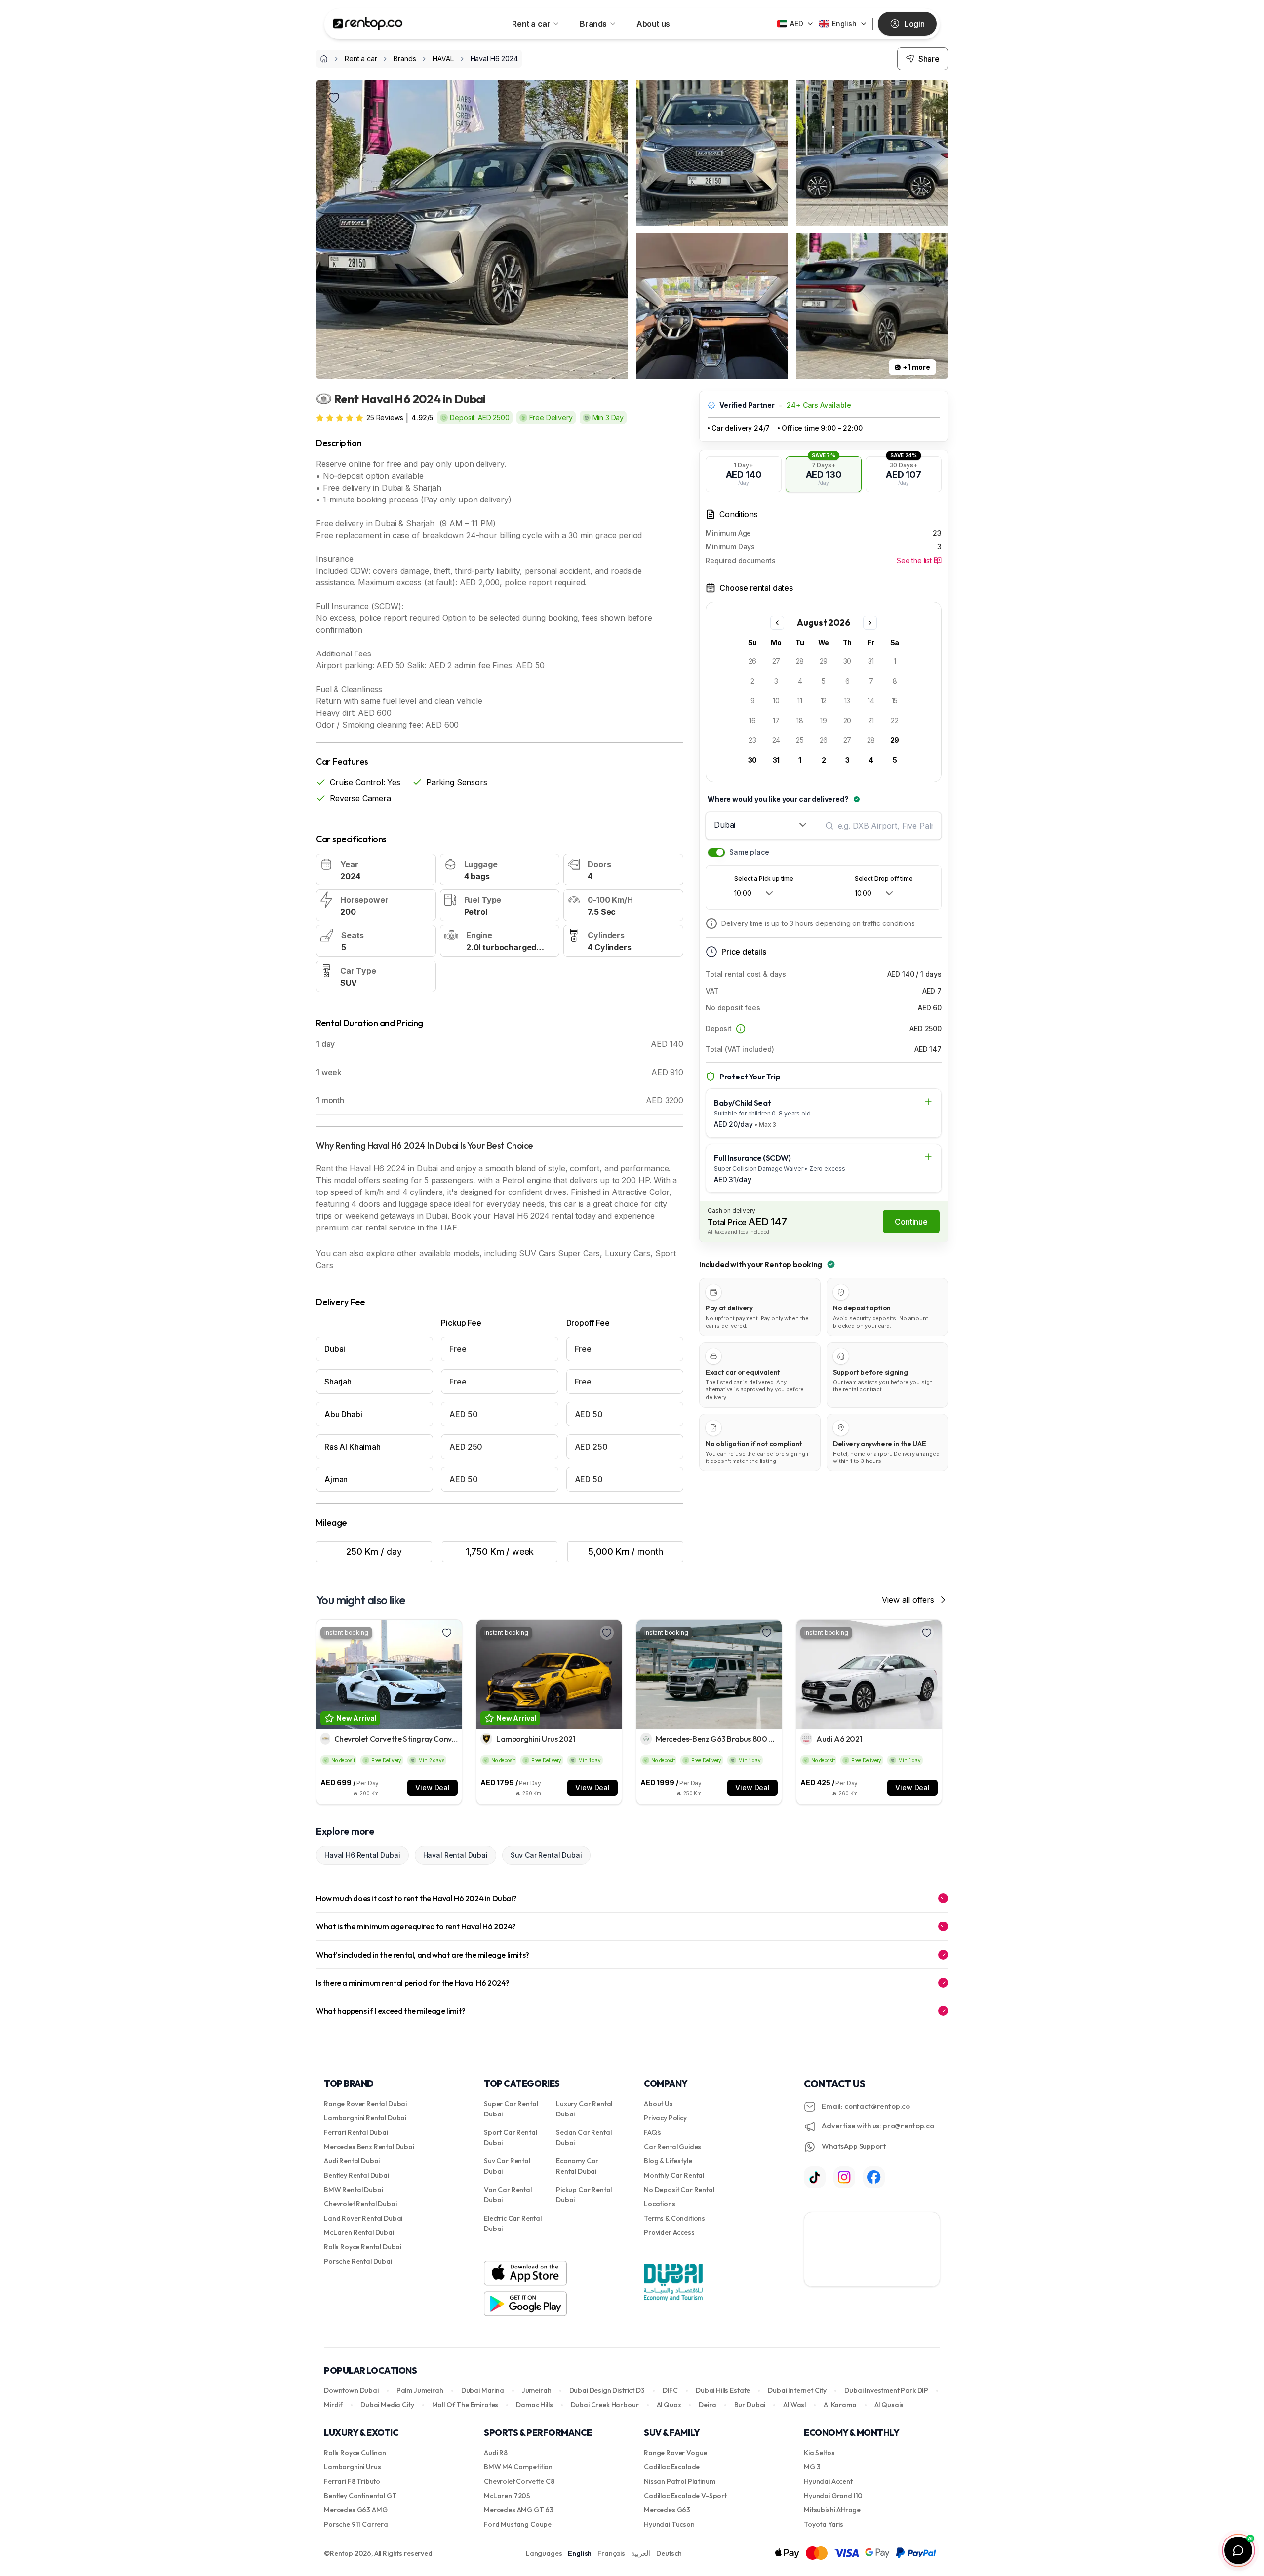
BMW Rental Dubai (353, 2190)
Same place (749, 852)
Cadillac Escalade (672, 2467)
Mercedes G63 (667, 2510)
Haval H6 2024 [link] (494, 58)
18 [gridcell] (800, 720)
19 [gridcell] (824, 720)
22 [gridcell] (895, 720)
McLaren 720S (507, 2496)
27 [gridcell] (776, 661)
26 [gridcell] (753, 661)
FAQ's (652, 2132)
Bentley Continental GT (360, 2496)
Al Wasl (794, 2405)
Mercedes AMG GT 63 (519, 2510)
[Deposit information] (741, 1029)
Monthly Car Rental (674, 2175)
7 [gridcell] (871, 681)
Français (611, 2553)
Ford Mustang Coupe (518, 2524)
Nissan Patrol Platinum (679, 2481)
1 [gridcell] (895, 661)
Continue (911, 1222)
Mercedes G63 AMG (355, 2510)
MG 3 (812, 2467)
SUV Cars (537, 1253)
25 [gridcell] (800, 740)
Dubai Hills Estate (723, 2390)
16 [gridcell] (752, 720)
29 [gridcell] (824, 661)
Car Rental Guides (672, 2147)
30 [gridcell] (848, 661)
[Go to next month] (870, 623)
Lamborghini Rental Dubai (365, 2118)
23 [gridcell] (752, 740)
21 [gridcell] (871, 720)
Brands (593, 24)
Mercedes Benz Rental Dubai (369, 2147)
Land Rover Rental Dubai (363, 2218)
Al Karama (840, 2405)
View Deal (433, 1788)
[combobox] (761, 825)
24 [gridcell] (776, 740)
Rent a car (531, 24)
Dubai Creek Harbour (605, 2405)
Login (915, 24)
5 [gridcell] (824, 681)
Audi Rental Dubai (352, 2161)
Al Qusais (889, 2405)
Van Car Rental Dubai (508, 2195)
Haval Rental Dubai (455, 1855)
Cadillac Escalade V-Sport (685, 2496)
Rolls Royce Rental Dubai (363, 2247)
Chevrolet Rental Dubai (360, 2204)
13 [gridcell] (848, 701)
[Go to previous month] (777, 623)
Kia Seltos (819, 2453)
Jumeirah (537, 2390)
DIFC (670, 2390)
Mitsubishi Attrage (832, 2510)
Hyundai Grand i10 (833, 2496)
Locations (660, 2204)
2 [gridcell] (752, 681)
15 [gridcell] (895, 701)
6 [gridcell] (848, 681)
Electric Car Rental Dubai (513, 2223)
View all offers (908, 1600)
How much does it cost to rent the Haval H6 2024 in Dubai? (416, 1898)
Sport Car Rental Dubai (510, 2137)
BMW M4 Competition (518, 2467)
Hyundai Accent (828, 2481)
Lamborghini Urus (352, 2467)
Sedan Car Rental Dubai (584, 2137)
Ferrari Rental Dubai (356, 2132)
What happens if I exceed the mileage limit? (391, 2011)
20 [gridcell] (848, 720)
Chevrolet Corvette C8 (519, 2481)
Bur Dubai (750, 2405)
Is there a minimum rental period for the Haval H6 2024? (413, 1983)
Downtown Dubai (351, 2390)
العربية (641, 2553)
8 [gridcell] (895, 681)
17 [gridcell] (776, 720)
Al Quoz (669, 2405)
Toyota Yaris (824, 2524)
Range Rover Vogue (675, 2453)
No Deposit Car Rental (679, 2190)
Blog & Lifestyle (668, 2161)
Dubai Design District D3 (607, 2390)
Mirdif (333, 2405)
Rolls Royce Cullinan (355, 2453)
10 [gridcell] (776, 701)
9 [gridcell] (753, 701)
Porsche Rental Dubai (358, 2261)
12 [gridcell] (824, 701)
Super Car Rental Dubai (511, 2109)
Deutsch (669, 2553)
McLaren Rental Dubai (359, 2232)
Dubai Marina (483, 2390)
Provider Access (669, 2232)
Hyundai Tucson (669, 2524)
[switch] (716, 853)
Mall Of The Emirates (465, 2405)
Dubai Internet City (797, 2390)
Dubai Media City (387, 2405)
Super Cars (579, 1253)
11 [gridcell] (800, 701)
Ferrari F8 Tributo (352, 2481)
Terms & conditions (674, 2218)
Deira (707, 2405)
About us (653, 24)
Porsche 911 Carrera (356, 2524)
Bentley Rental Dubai (356, 2175)
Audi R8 (496, 2453)
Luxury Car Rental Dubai (584, 2109)
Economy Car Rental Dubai (577, 2166)
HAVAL (443, 58)
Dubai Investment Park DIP (886, 2390)
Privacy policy (665, 2118)
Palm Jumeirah (420, 2390)
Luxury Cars (628, 1253)
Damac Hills (534, 2405)
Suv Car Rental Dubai (546, 1855)
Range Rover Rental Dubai (365, 2104)
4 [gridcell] (800, 681)
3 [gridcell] (776, 681)
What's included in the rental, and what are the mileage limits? (423, 1955)
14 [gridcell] (871, 701)
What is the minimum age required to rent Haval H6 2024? (416, 1926)
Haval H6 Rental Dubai (362, 1855)
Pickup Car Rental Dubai (584, 2195)
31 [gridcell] (871, 661)
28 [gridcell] (800, 661)
